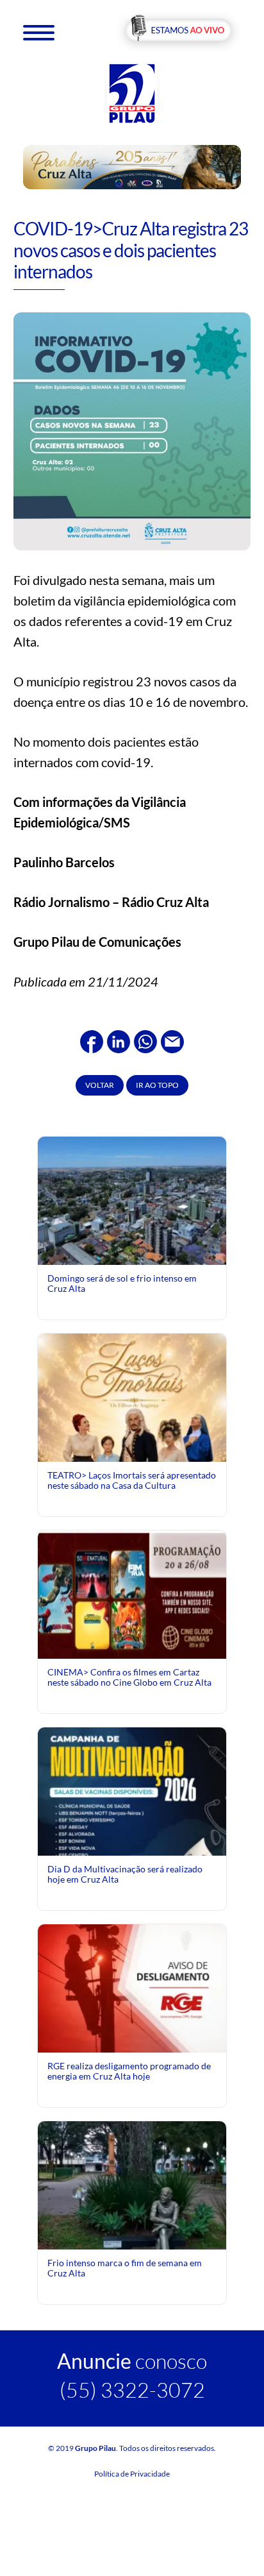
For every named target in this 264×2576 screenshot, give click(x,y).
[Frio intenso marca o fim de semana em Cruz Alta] (132, 2214)
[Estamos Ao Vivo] (178, 31)
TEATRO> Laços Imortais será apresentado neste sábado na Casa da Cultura (132, 1480)
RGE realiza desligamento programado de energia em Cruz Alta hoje (129, 2071)
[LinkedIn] (119, 1040)
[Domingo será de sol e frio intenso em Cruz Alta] (132, 1199)
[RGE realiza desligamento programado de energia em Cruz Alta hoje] (132, 1987)
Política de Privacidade (132, 2474)
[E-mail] (172, 1040)
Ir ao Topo (157, 1085)
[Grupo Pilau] (132, 93)
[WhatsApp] (145, 1040)
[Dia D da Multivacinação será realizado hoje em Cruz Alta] (132, 1844)
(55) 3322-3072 (132, 2390)
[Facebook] (92, 1040)
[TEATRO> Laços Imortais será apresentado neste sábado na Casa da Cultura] (132, 1450)
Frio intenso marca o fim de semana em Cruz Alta (125, 2268)
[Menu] (39, 32)
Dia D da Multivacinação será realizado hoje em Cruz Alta (125, 1874)
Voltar (100, 1085)
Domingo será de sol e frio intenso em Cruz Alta (122, 1283)
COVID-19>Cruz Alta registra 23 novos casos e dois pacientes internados (131, 250)
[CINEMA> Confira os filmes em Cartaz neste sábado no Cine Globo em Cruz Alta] (132, 1593)
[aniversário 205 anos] (132, 166)
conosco (132, 2361)
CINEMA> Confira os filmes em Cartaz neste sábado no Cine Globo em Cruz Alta (129, 1677)
